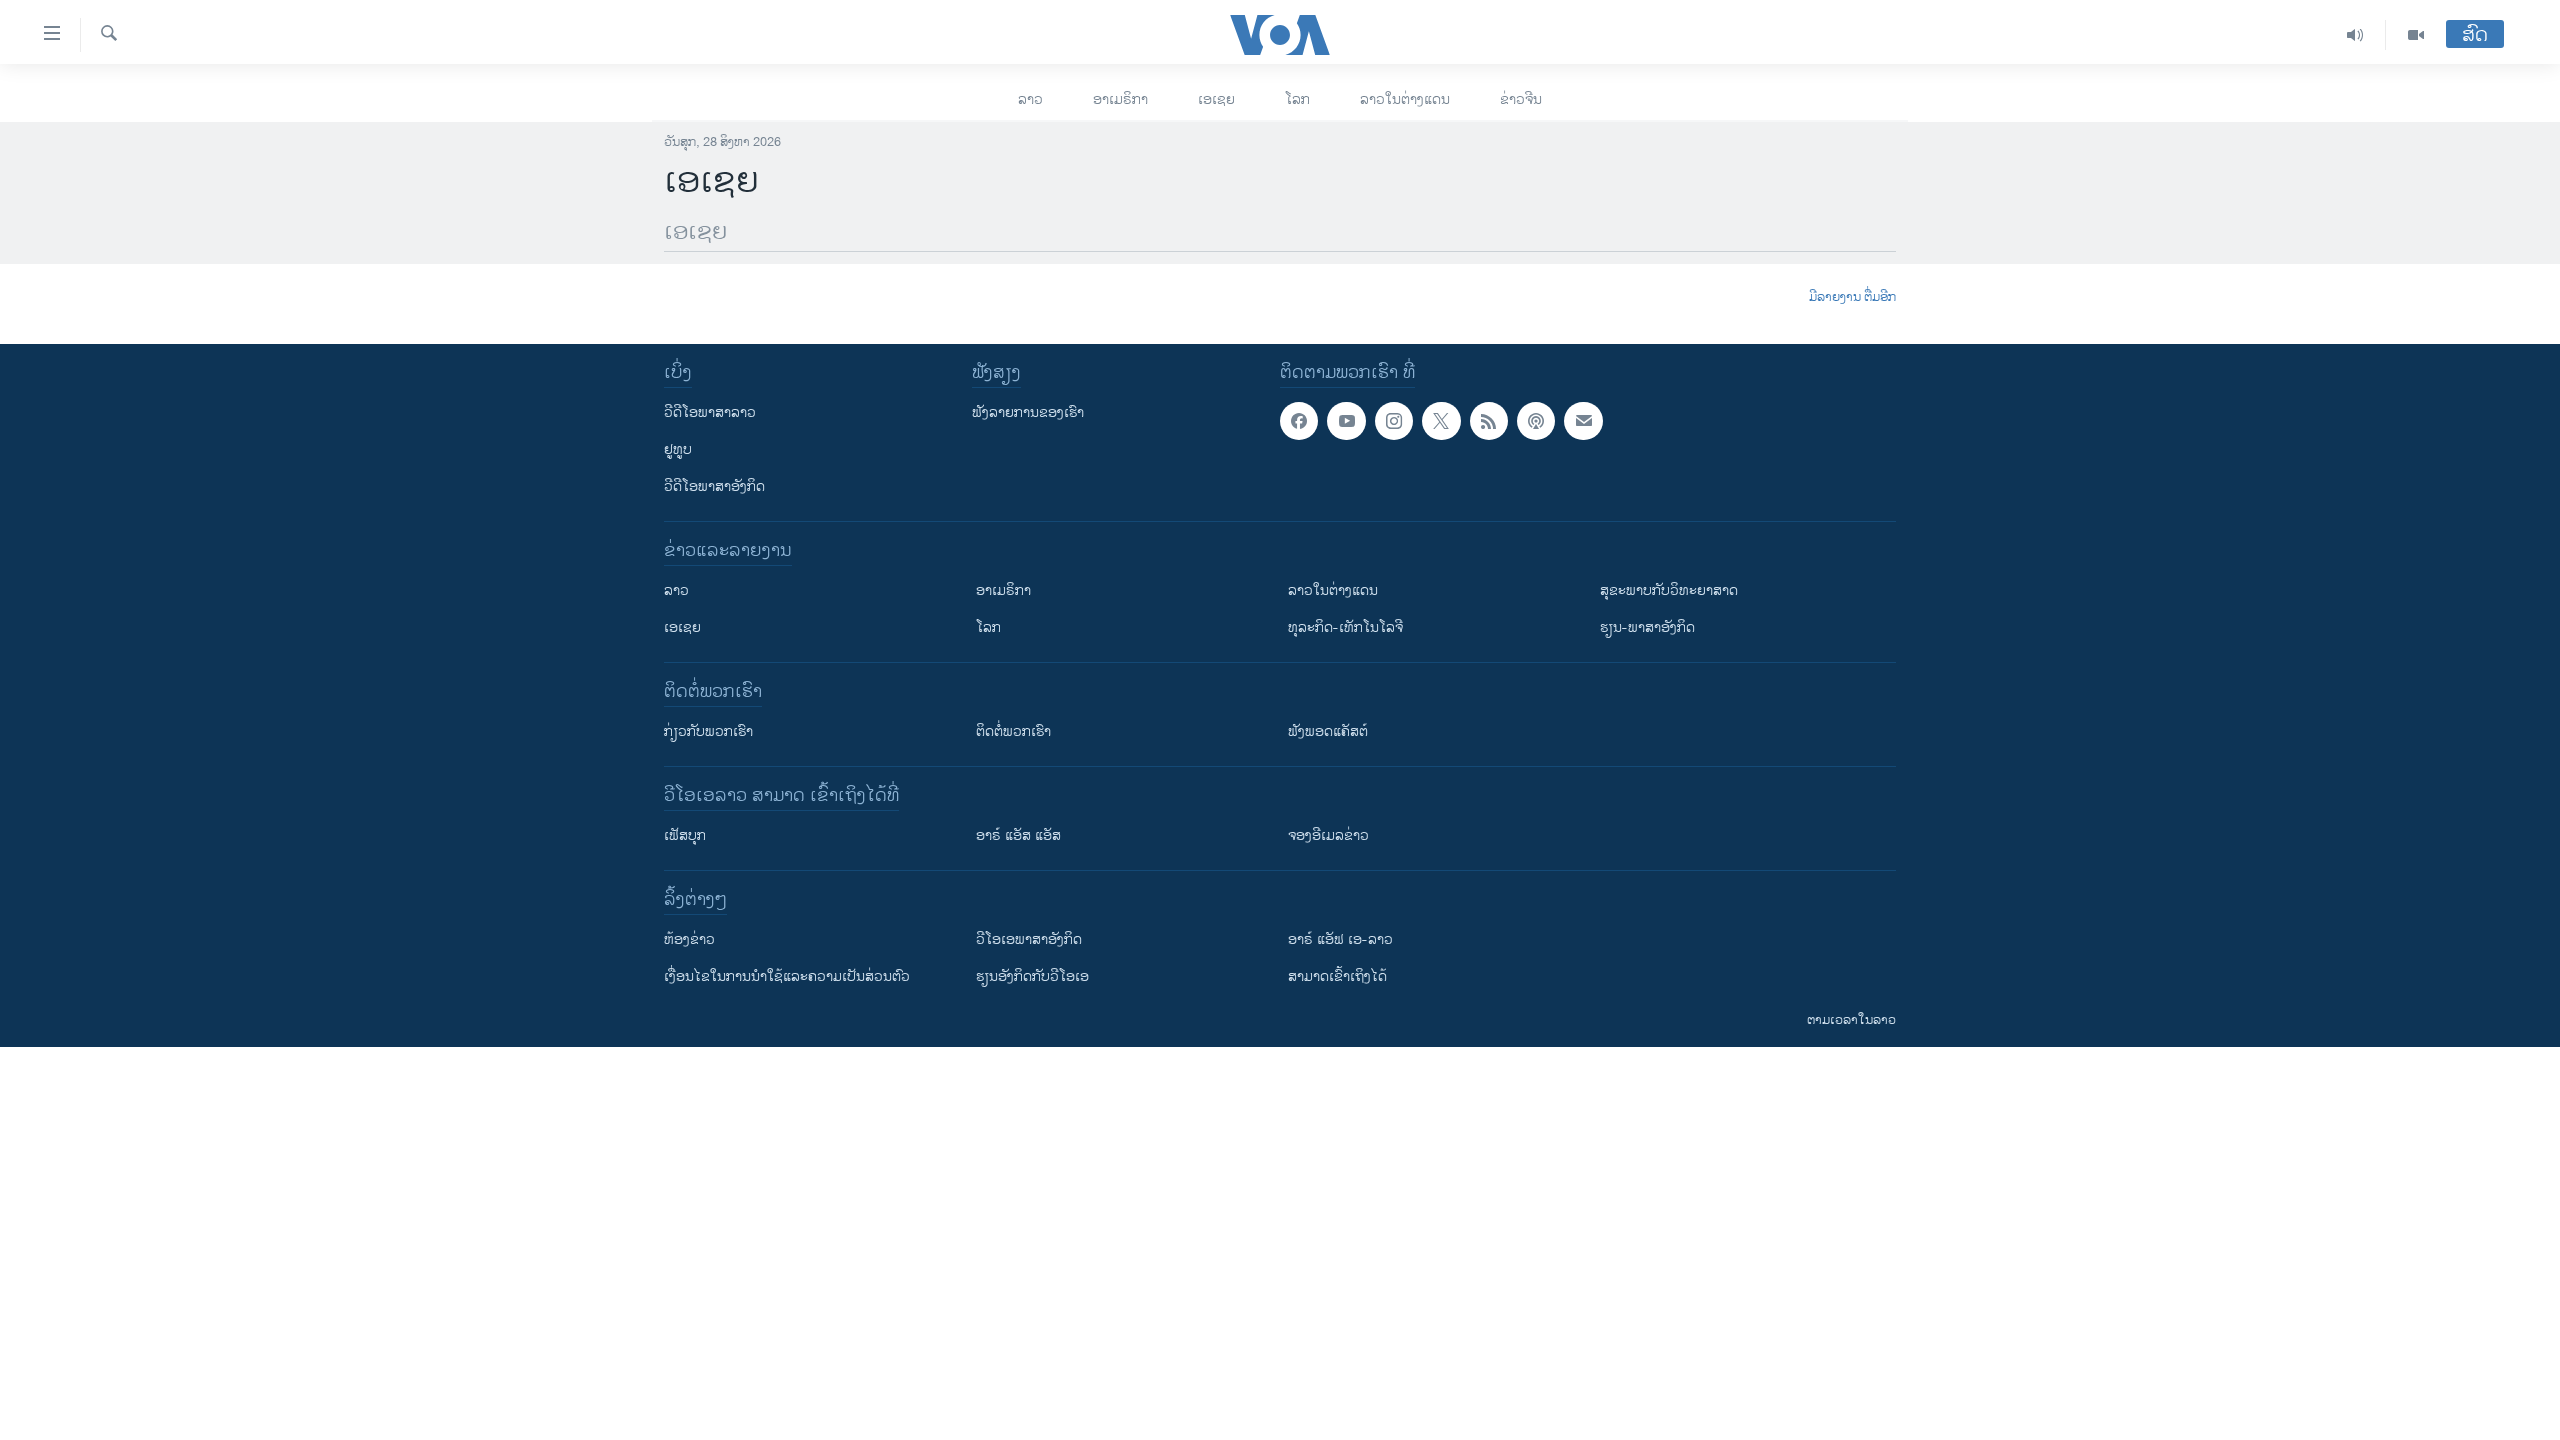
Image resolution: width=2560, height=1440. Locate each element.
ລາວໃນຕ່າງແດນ (1405, 99)
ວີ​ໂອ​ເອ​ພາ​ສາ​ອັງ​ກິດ (1029, 939)
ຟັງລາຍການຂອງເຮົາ (1028, 412)
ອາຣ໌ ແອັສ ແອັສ (1018, 835)
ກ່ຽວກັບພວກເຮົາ (708, 731)
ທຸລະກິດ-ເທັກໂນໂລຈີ (1345, 627)
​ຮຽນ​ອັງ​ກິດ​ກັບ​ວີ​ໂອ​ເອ (1032, 976)
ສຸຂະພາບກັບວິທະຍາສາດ (1669, 590)
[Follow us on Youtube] (1346, 421)
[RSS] (1489, 421)
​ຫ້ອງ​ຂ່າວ (689, 939)
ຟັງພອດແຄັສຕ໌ (1328, 731)
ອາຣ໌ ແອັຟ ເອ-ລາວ (1340, 939)
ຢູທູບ (678, 449)
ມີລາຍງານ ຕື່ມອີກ (1852, 298)
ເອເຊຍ (1216, 99)
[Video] (2416, 35)
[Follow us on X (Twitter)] (1441, 421)
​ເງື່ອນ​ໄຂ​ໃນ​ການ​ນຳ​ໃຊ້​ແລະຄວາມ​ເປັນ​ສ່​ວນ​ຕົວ (787, 976)
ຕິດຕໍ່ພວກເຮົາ (1013, 731)
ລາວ (1030, 99)
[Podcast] (1536, 421)
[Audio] (2355, 35)
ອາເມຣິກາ (1120, 99)
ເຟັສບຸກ (685, 835)
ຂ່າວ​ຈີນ (1521, 99)
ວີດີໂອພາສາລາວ (710, 412)
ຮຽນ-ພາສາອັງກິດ (1647, 627)
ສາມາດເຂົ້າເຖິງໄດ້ (1337, 976)
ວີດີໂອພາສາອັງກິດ (714, 486)
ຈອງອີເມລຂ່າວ (1328, 835)
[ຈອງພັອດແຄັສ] (1583, 421)
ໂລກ (1297, 99)
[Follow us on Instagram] (1394, 421)
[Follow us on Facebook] (1299, 421)
